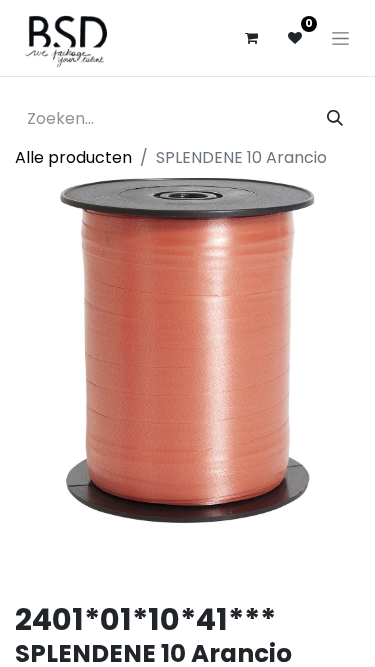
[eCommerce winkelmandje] (251, 38)
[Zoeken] (335, 119)
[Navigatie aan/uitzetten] (340, 38)
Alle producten (73, 157)
